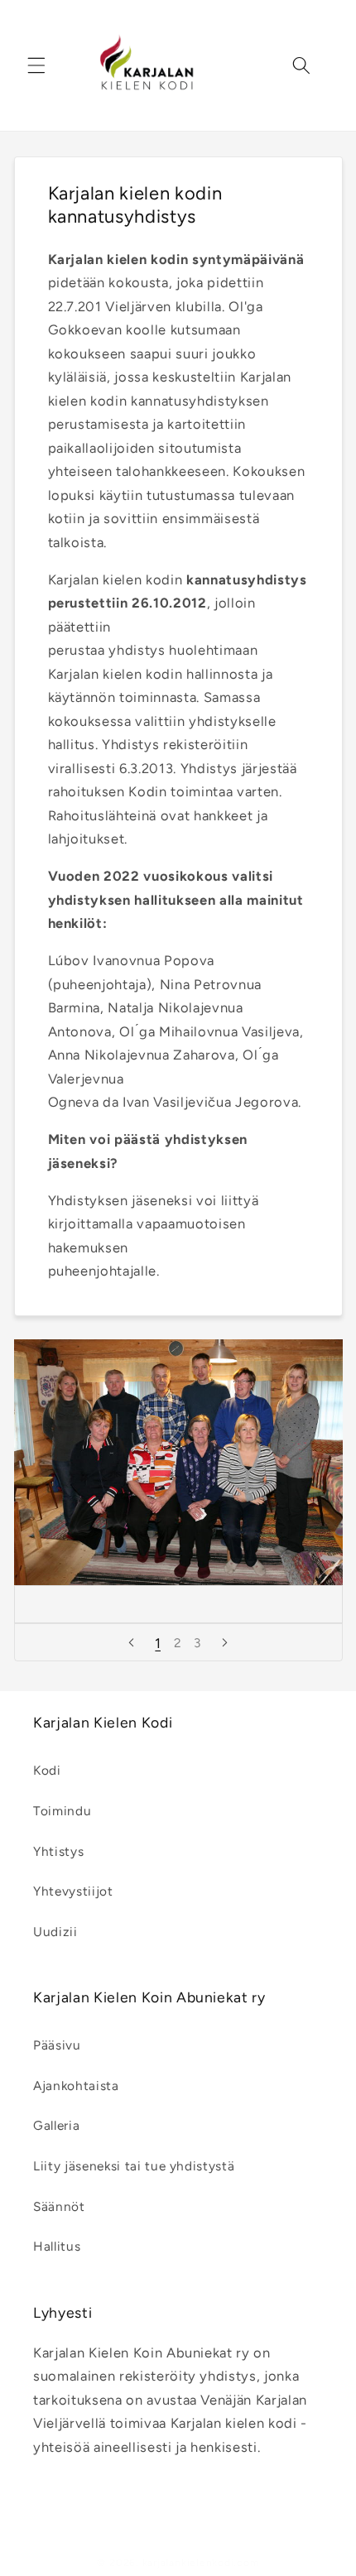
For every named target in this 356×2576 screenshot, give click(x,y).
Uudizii (55, 1932)
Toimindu (62, 1811)
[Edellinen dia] (131, 1642)
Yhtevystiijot (73, 1891)
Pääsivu (57, 2045)
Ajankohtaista (76, 2086)
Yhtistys (58, 1851)
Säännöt (59, 2206)
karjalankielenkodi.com (201, 2563)
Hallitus (57, 2246)
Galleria (56, 2125)
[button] (36, 65)
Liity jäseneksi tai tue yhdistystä (134, 2166)
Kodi (47, 1770)
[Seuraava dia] (225, 1642)
